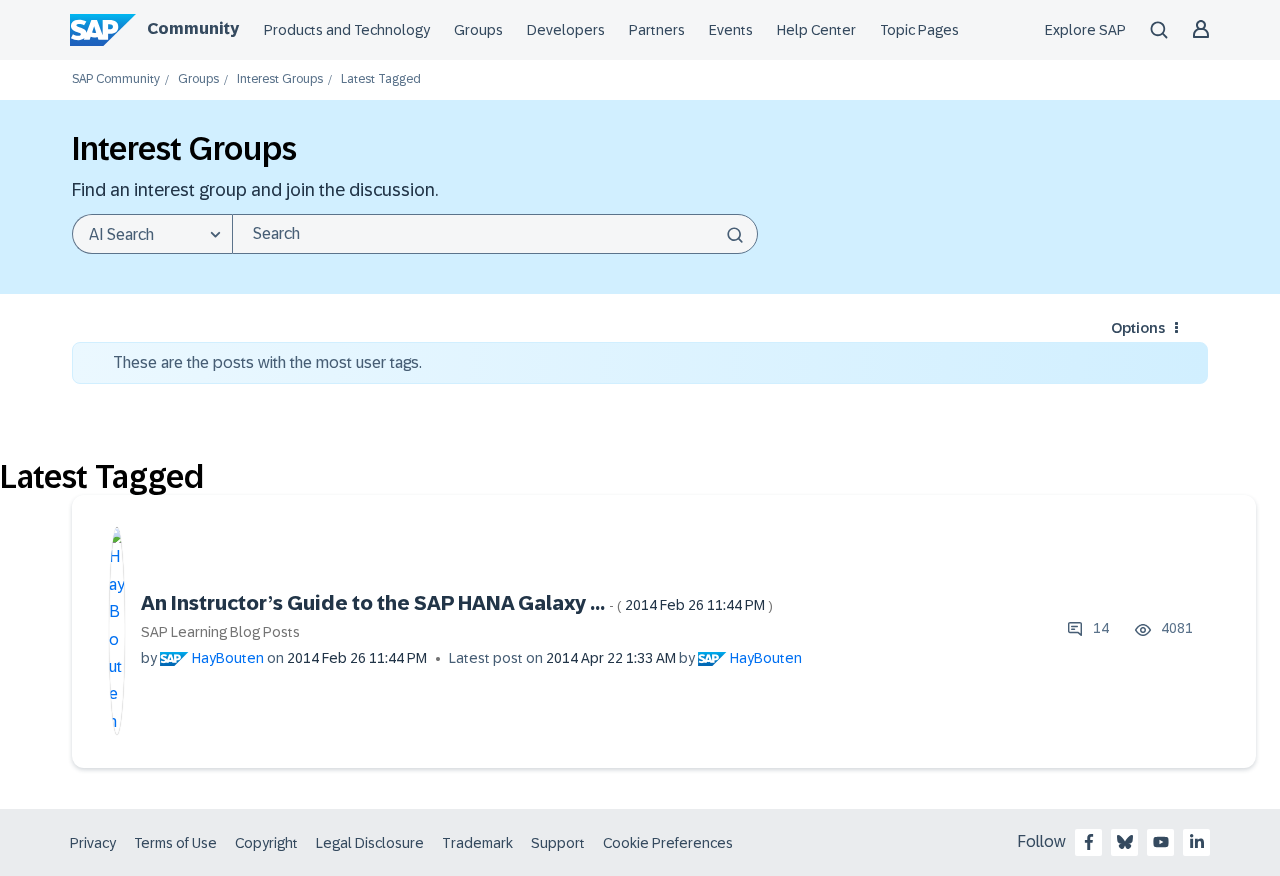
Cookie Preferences (668, 843)
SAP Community (116, 79)
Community (193, 28)
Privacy (93, 843)
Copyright (266, 843)
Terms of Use (175, 843)
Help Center (816, 30)
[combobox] (495, 234)
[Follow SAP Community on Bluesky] (1125, 842)
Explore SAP (1085, 30)
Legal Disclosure (370, 843)
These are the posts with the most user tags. (267, 362)
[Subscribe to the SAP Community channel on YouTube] (1161, 842)
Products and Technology (347, 30)
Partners (657, 30)
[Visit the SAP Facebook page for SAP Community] (1089, 842)
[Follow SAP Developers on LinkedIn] (1197, 842)
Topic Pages (919, 30)
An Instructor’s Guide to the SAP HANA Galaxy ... (457, 603)
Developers (566, 30)
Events (731, 30)
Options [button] (1138, 328)
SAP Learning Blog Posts (220, 632)
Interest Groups (280, 79)
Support (558, 843)
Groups (478, 30)
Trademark (477, 843)
